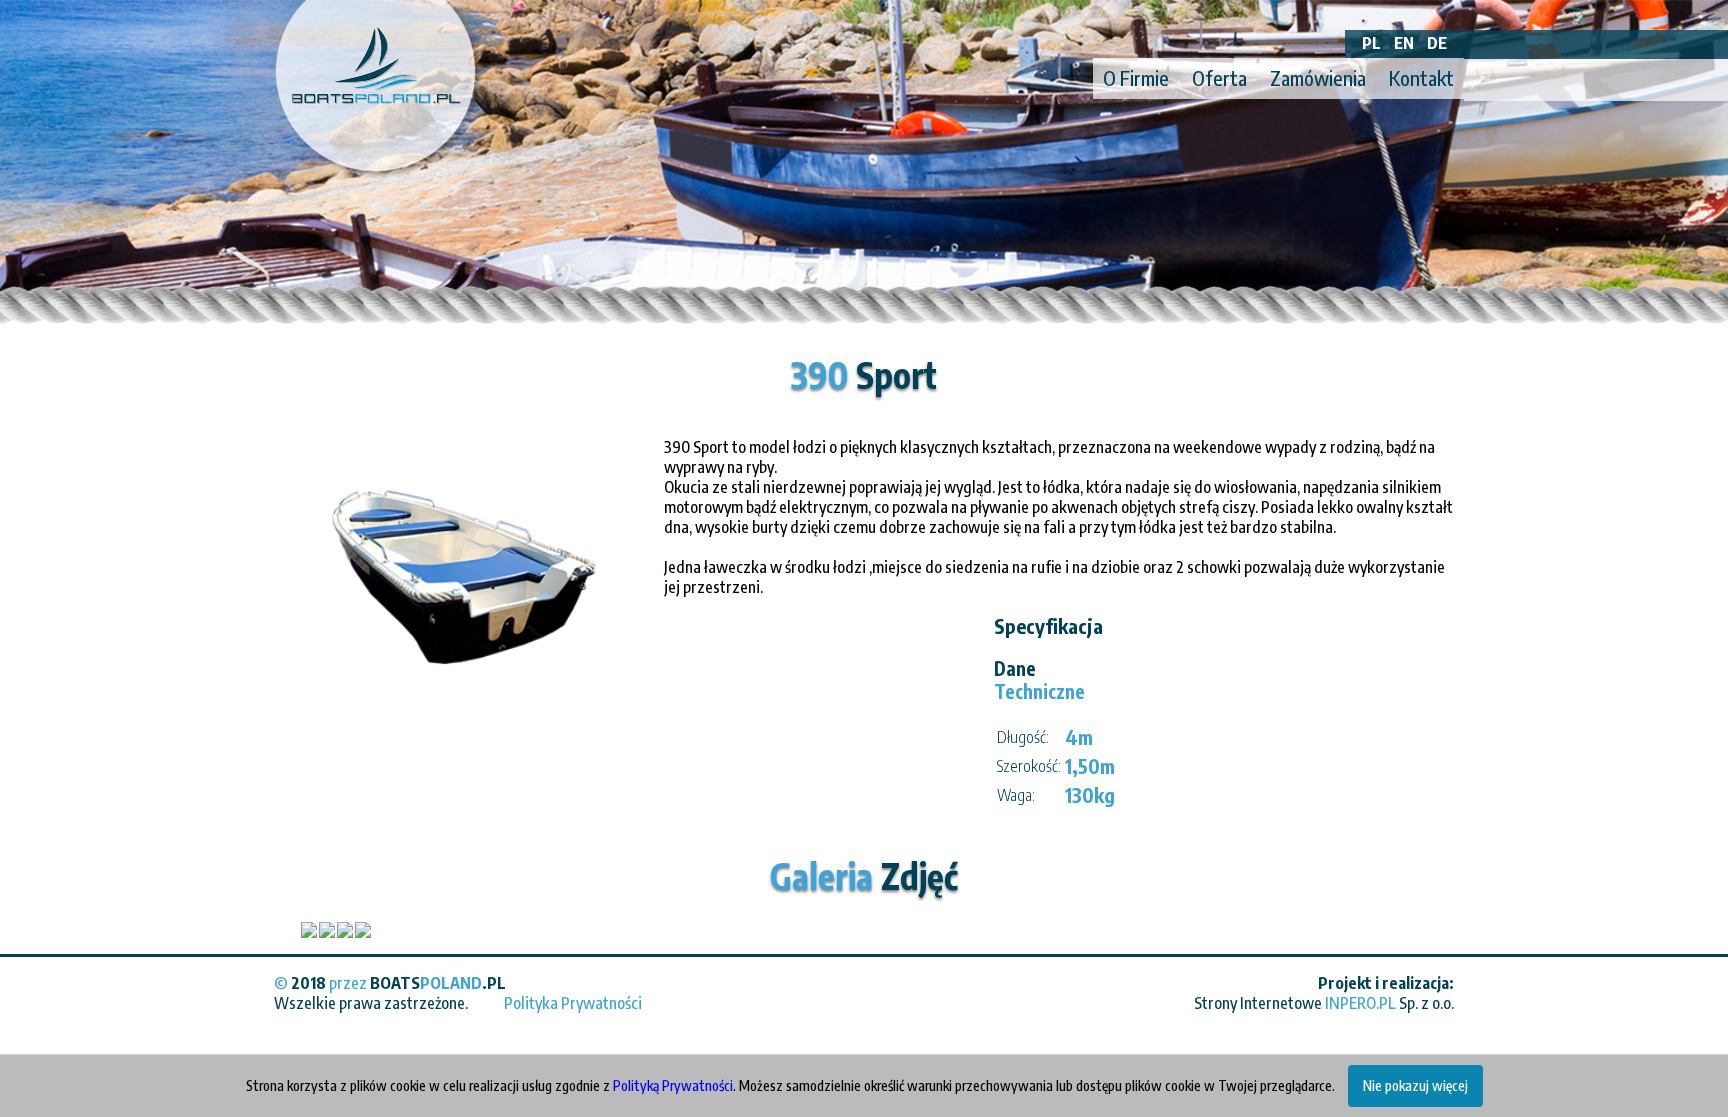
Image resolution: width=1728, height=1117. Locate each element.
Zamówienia (1318, 77)
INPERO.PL (1360, 1003)
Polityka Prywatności (573, 1003)
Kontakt (1421, 77)
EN (1404, 43)
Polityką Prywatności (673, 1085)
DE (1437, 43)
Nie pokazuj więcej (1415, 1085)
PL (1371, 43)
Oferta (1219, 77)
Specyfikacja (1048, 625)
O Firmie (1136, 77)
